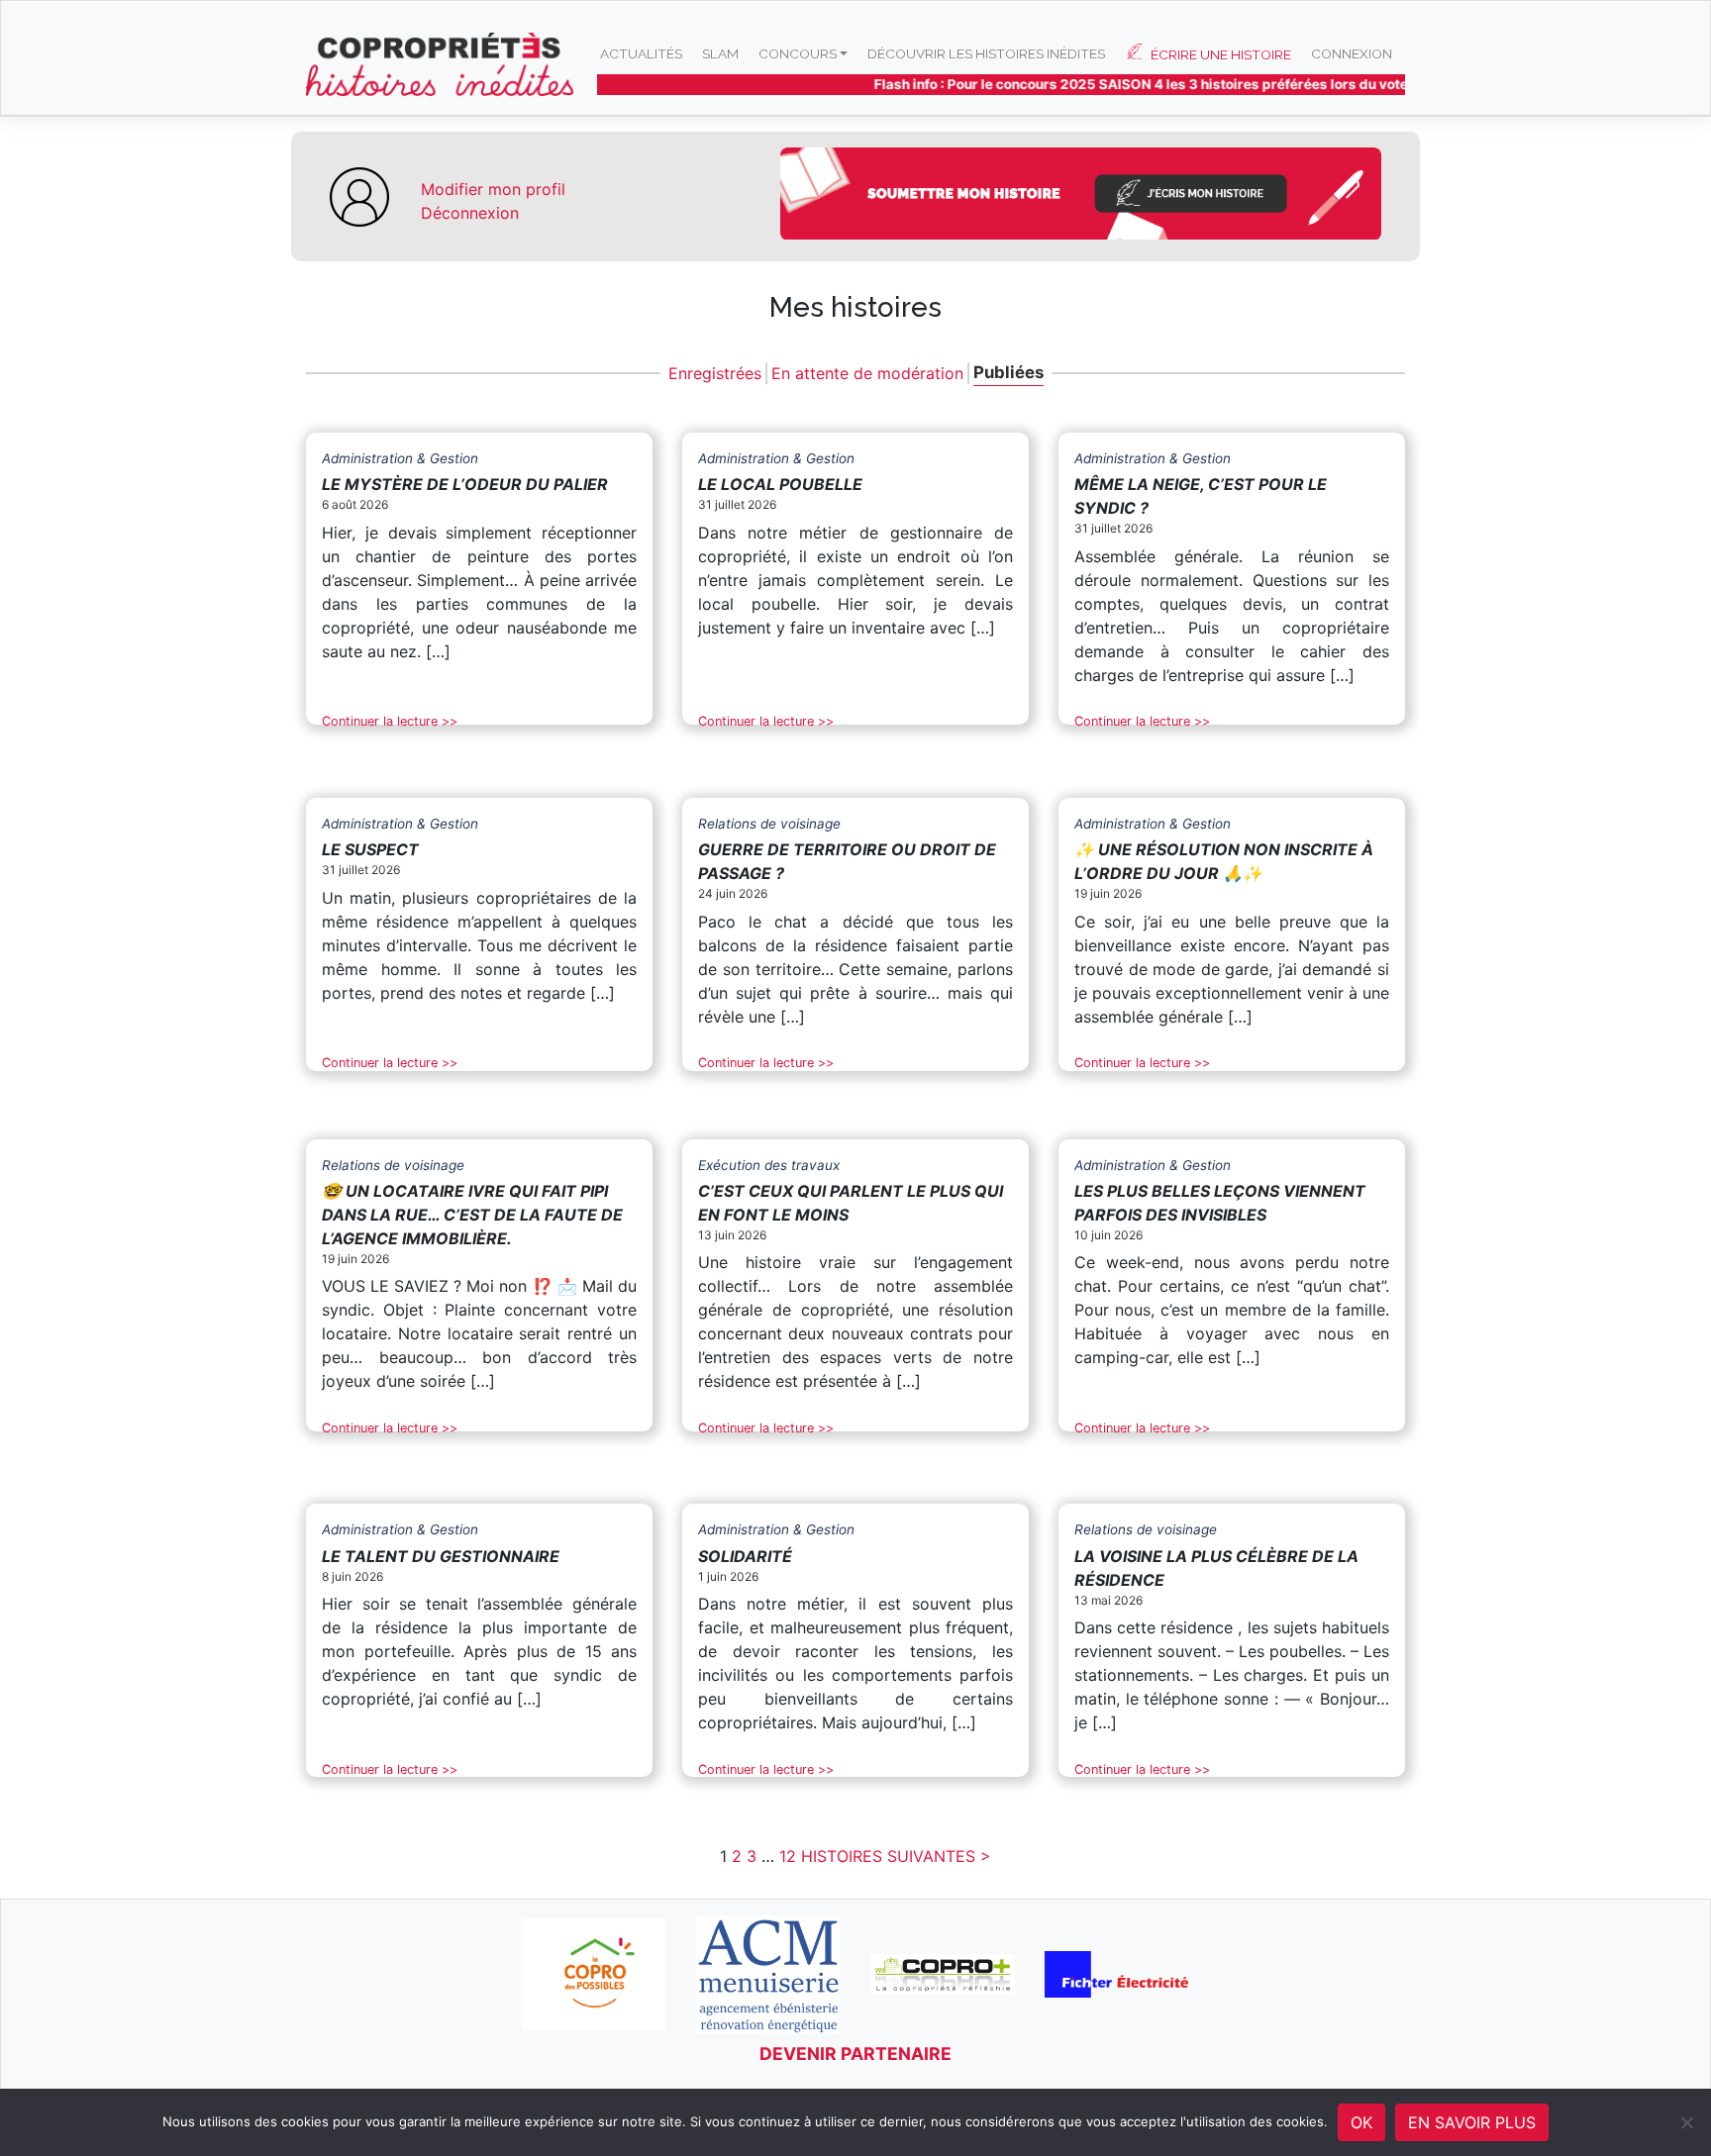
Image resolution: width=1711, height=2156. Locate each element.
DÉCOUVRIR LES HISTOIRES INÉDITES (986, 53)
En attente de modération (867, 373)
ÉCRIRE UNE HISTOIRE (1221, 54)
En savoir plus (1472, 2122)
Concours (798, 53)
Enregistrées (715, 373)
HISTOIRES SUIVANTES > (896, 1856)
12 (788, 1856)
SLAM (720, 53)
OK (1361, 2122)
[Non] (1686, 2122)
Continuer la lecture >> (390, 721)
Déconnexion (470, 213)
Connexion (1352, 53)
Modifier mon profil (493, 189)
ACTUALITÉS (641, 53)
